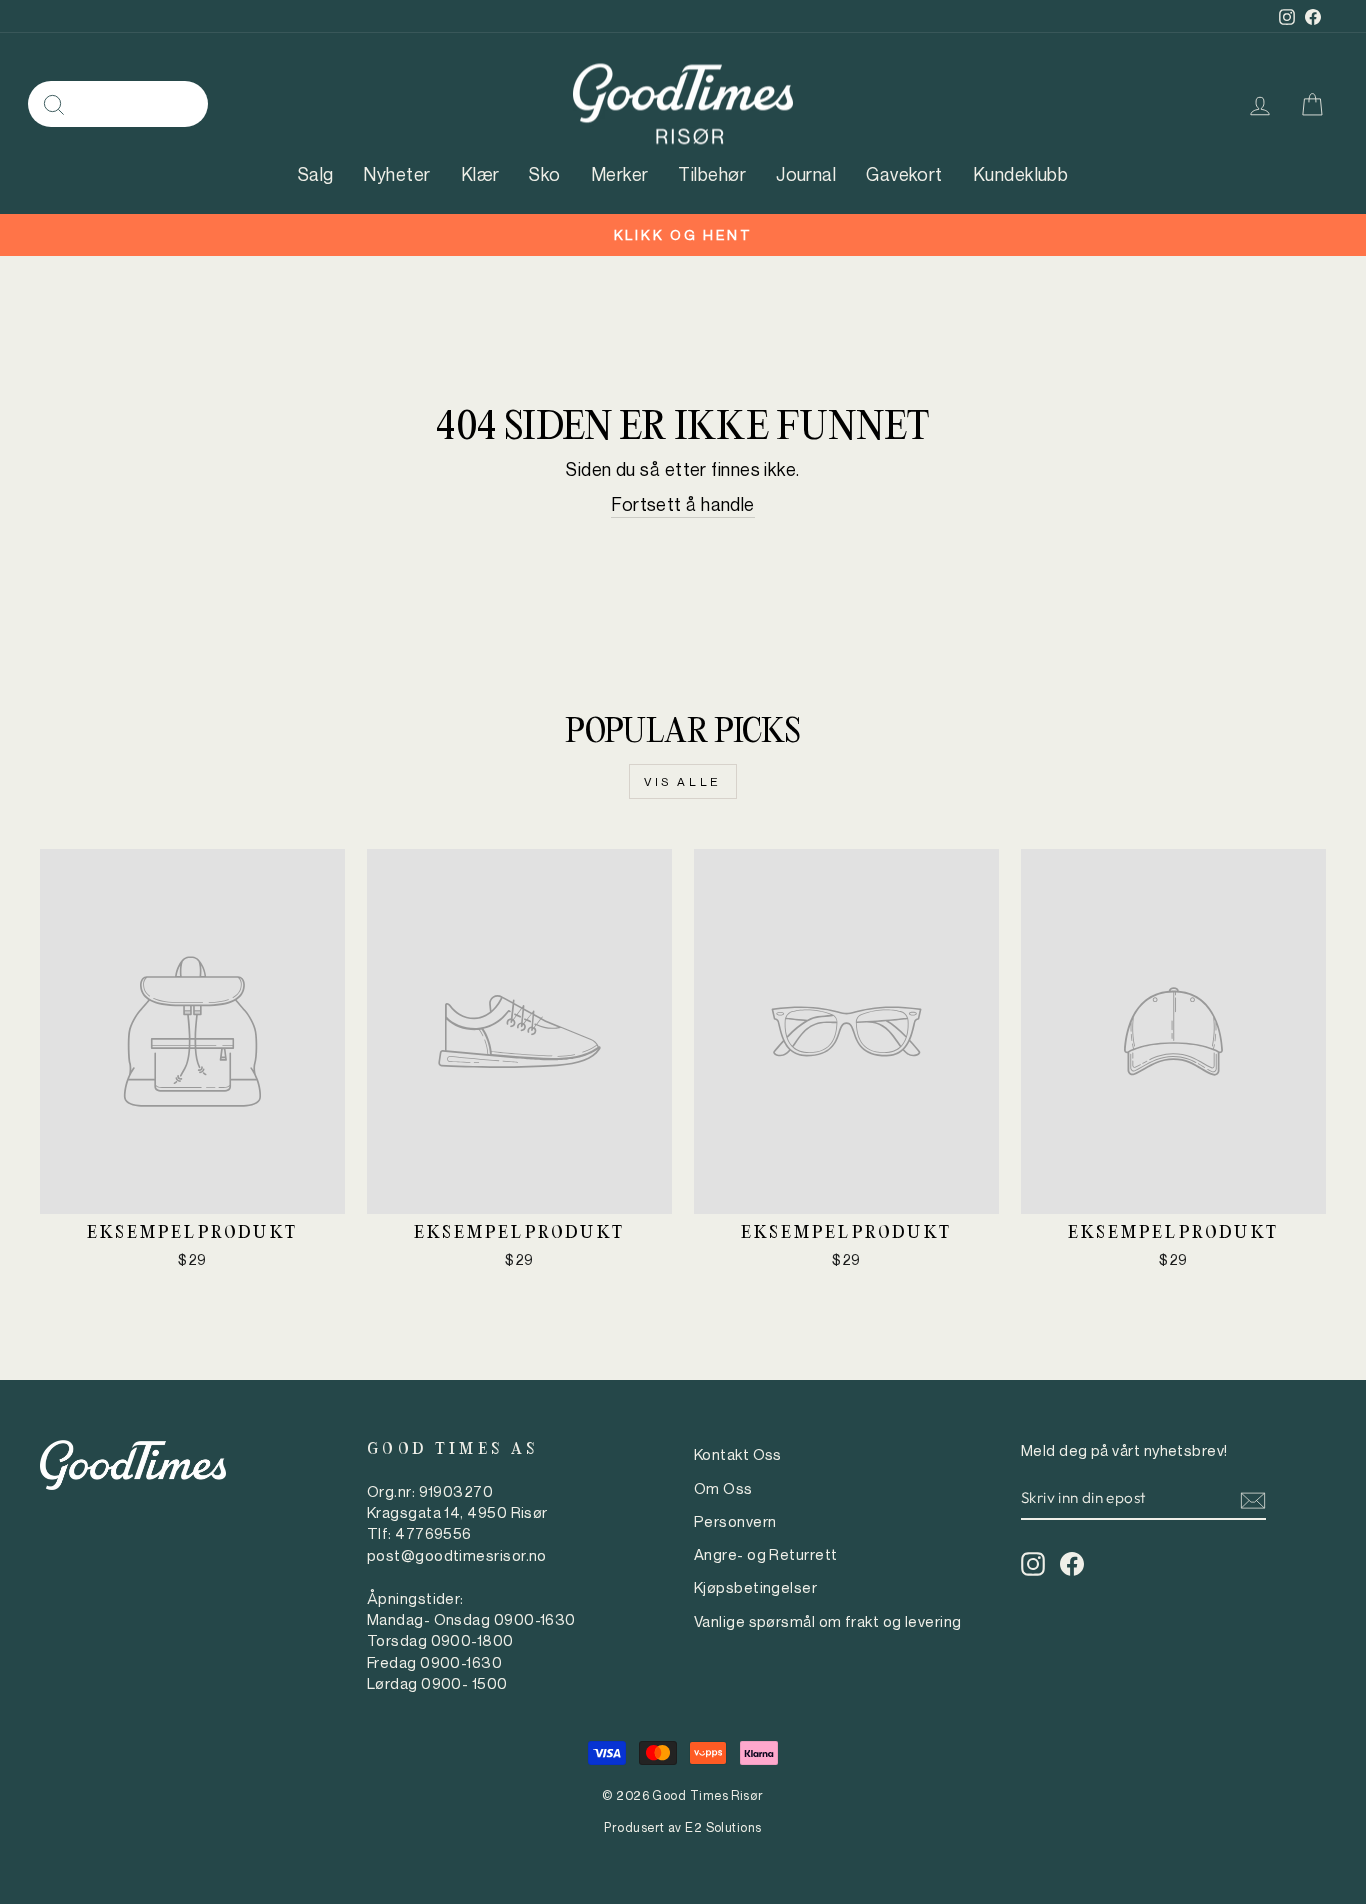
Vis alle (683, 781)
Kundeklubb (1021, 174)
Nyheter (396, 174)
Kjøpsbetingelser (755, 1587)
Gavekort (904, 174)
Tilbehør (712, 174)
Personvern (735, 1521)
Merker (620, 174)
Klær (480, 174)
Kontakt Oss (738, 1454)
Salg (316, 174)
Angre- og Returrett (766, 1554)
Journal (806, 174)
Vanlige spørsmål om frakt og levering (828, 1621)
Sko (544, 174)
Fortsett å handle (683, 504)
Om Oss (723, 1488)
